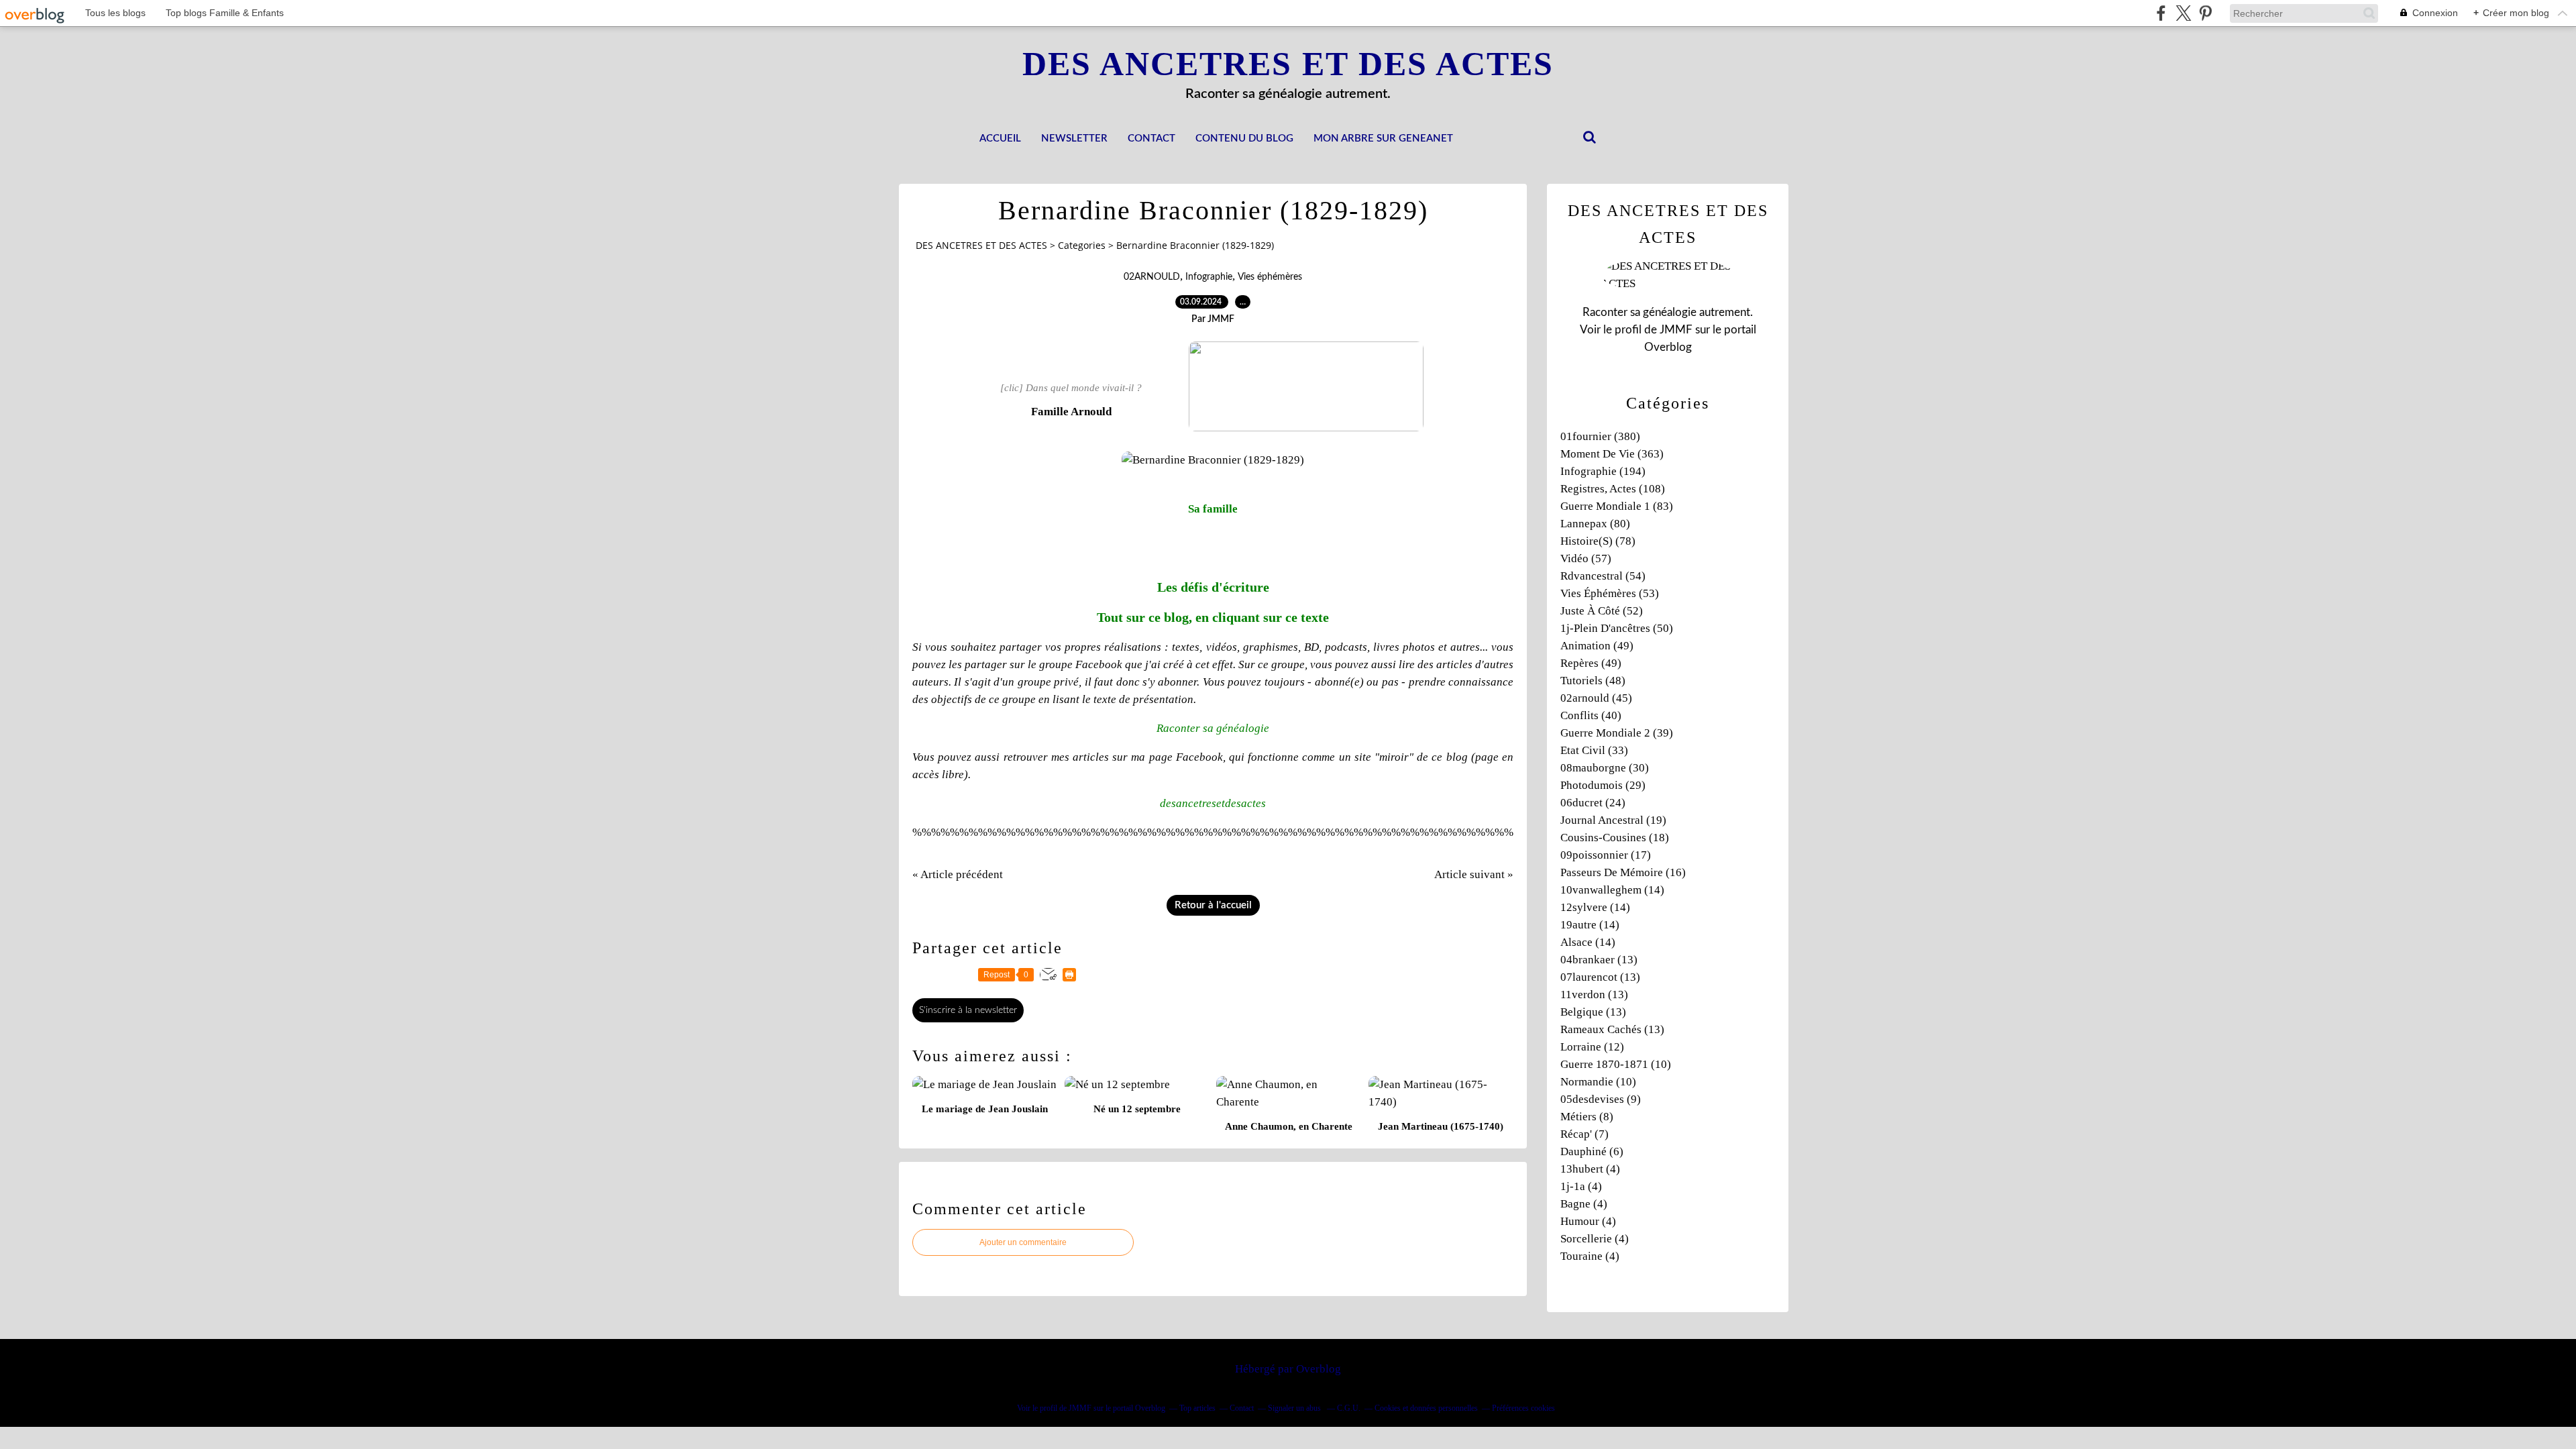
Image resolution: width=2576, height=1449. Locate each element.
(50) (1617, 628)
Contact (1151, 139)
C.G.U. (1349, 1408)
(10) (1616, 1064)
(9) (1601, 1099)
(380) (1600, 436)
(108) (1613, 489)
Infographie (1209, 277)
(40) (1591, 715)
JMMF (1676, 330)
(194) (1603, 471)
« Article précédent (958, 874)
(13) (1599, 960)
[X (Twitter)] (2183, 13)
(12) (1592, 1047)
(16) (1623, 872)
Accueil (1000, 139)
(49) (1597, 646)
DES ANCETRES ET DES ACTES (1288, 64)
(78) (1598, 541)
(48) (1593, 681)
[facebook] (2161, 13)
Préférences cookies (1523, 1408)
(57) (1586, 558)
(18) (1615, 838)
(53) (1610, 593)
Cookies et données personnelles (1426, 1408)
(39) (1617, 733)
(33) (1594, 750)
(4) (1590, 1169)
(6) (1592, 1151)
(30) (1605, 768)
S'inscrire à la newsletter (968, 1010)
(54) (1603, 576)
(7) (1585, 1134)
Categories (1082, 245)
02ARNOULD (1152, 277)
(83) (1617, 506)
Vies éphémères (1270, 277)
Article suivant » (1474, 874)
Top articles (1197, 1408)
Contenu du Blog (1244, 139)
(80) (1595, 524)
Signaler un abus (1295, 1408)
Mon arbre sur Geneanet (1383, 139)
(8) (1587, 1117)
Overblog (1319, 1369)
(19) (1613, 820)
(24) (1593, 803)
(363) (1612, 454)
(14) (1612, 890)
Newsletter (1074, 139)
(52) (1602, 611)
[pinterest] (2205, 13)
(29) (1603, 785)
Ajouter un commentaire (1023, 1242)
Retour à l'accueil (1213, 905)
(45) (1596, 698)
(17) (1606, 855)
